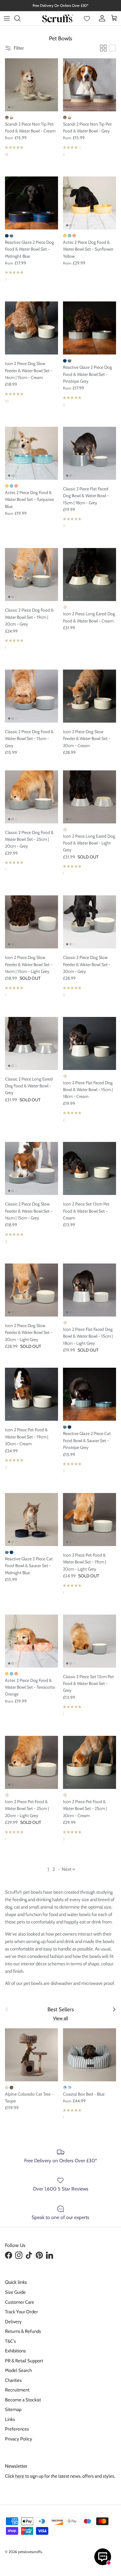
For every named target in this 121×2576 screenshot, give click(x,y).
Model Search (18, 2370)
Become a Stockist (23, 2400)
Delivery (13, 2322)
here (20, 2476)
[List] (112, 48)
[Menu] (7, 18)
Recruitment (17, 2390)
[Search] (20, 18)
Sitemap (13, 2409)
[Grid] (103, 48)
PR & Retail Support (24, 2361)
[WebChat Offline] (103, 2557)
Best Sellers (61, 2009)
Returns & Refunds (23, 2331)
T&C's (10, 2341)
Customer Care (20, 2302)
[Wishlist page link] (87, 18)
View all (61, 2018)
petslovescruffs (30, 2552)
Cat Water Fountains (72, 8)
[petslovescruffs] (58, 18)
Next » (68, 1869)
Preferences (17, 2429)
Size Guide (15, 2292)
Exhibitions (15, 2351)
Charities (13, 2380)
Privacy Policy (19, 2439)
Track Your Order (21, 2312)
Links (10, 2419)
